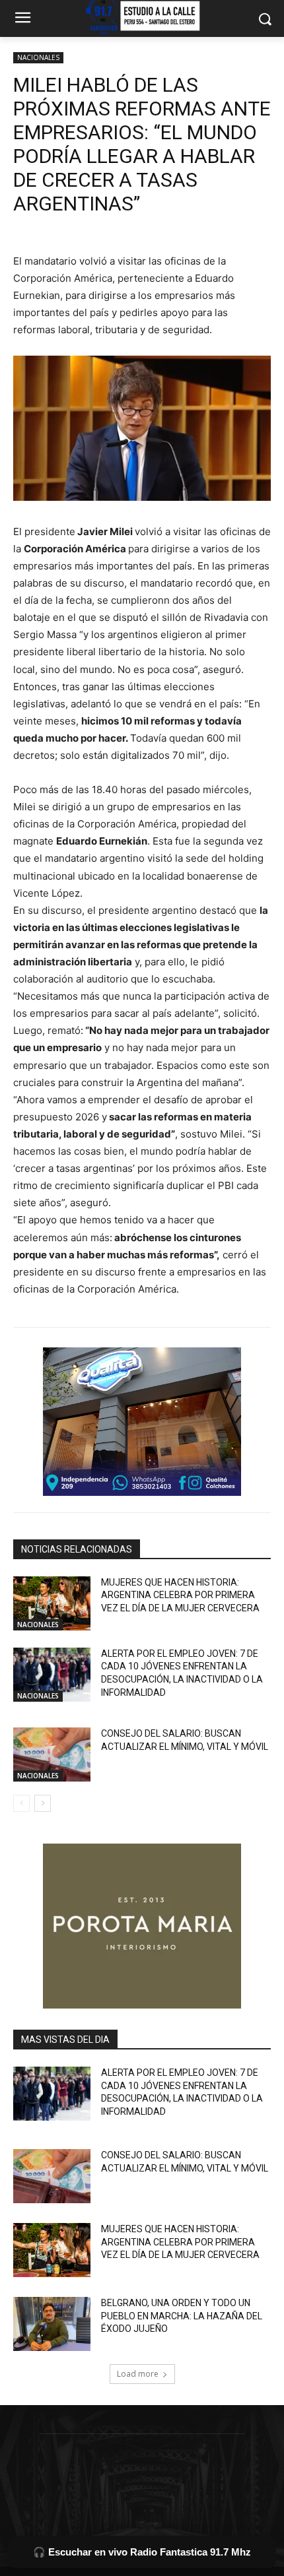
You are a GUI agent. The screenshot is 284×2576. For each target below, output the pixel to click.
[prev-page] (21, 1803)
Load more (138, 2374)
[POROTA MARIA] (142, 1926)
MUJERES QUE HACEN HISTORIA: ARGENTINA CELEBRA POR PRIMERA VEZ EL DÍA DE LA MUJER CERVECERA (180, 1595)
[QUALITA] (142, 1422)
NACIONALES (38, 57)
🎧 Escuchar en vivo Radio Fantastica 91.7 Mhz (142, 2552)
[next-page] (43, 1803)
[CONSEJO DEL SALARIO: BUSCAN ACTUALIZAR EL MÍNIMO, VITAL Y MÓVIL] (52, 1755)
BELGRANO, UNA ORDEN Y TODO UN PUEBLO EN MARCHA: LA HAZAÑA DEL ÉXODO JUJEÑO (182, 2316)
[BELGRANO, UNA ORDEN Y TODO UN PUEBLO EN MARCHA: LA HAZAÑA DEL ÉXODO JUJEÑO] (52, 2324)
